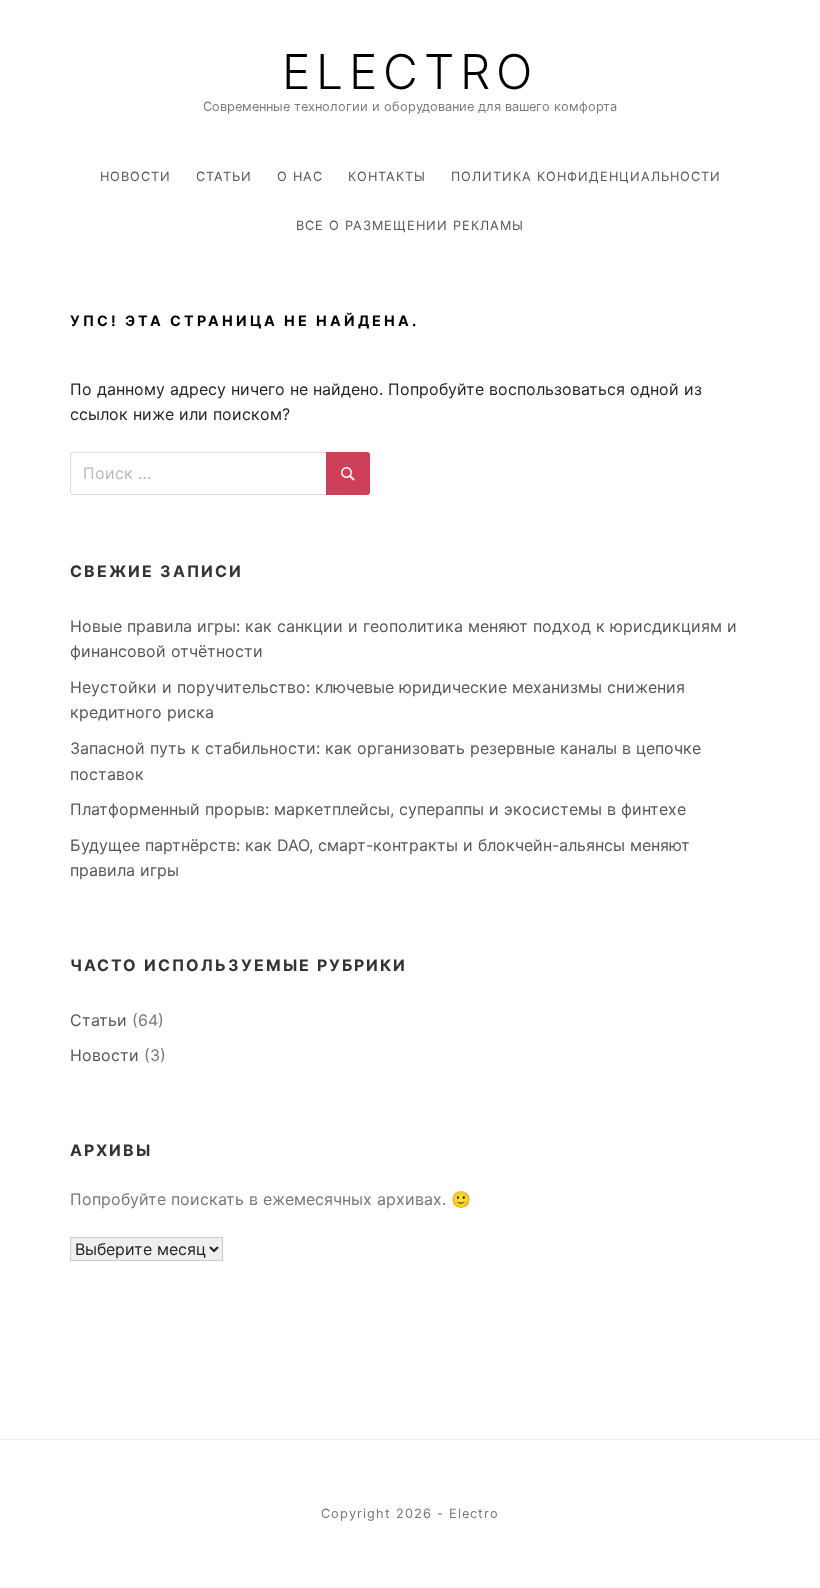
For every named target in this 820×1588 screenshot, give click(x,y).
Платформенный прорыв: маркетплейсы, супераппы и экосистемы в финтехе (378, 809)
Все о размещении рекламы (410, 225)
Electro (410, 72)
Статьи (224, 176)
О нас (300, 176)
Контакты (387, 176)
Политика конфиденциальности (586, 176)
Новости (135, 176)
